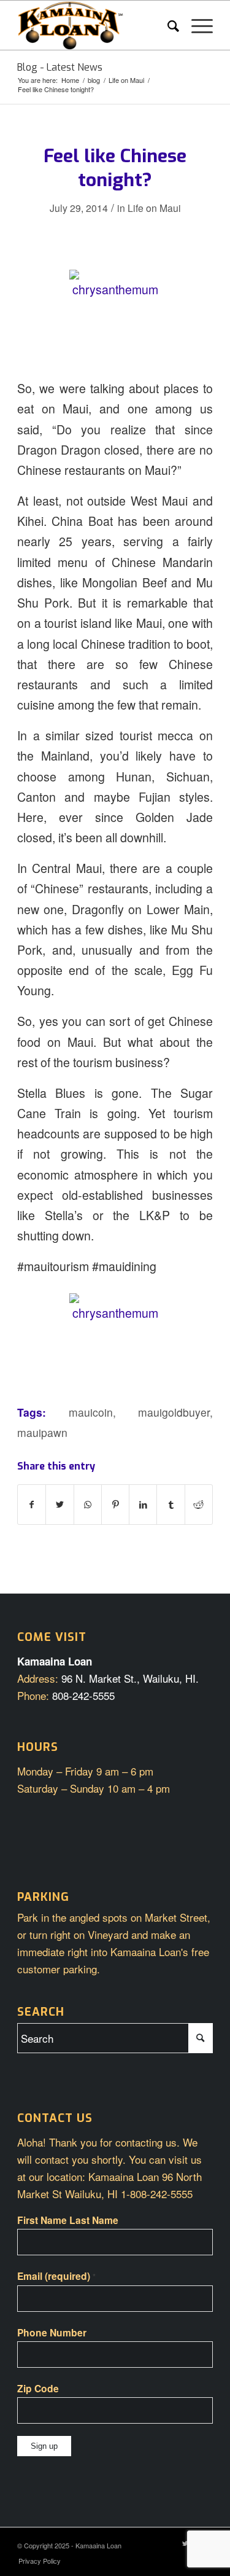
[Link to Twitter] (185, 2543)
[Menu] (196, 25)
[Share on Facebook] (32, 1505)
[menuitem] (167, 25)
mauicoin (91, 1412)
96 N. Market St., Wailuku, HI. (130, 1678)
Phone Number (52, 2332)
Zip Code (38, 2388)
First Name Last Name (68, 2220)
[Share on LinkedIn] (143, 1505)
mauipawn (42, 1432)
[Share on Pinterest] (115, 1505)
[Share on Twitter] (59, 1505)
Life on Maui (154, 208)
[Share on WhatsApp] (88, 1505)
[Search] (167, 25)
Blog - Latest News (60, 67)
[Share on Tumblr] (171, 1505)
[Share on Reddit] (199, 1505)
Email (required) (56, 2276)
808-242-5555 (83, 1695)
